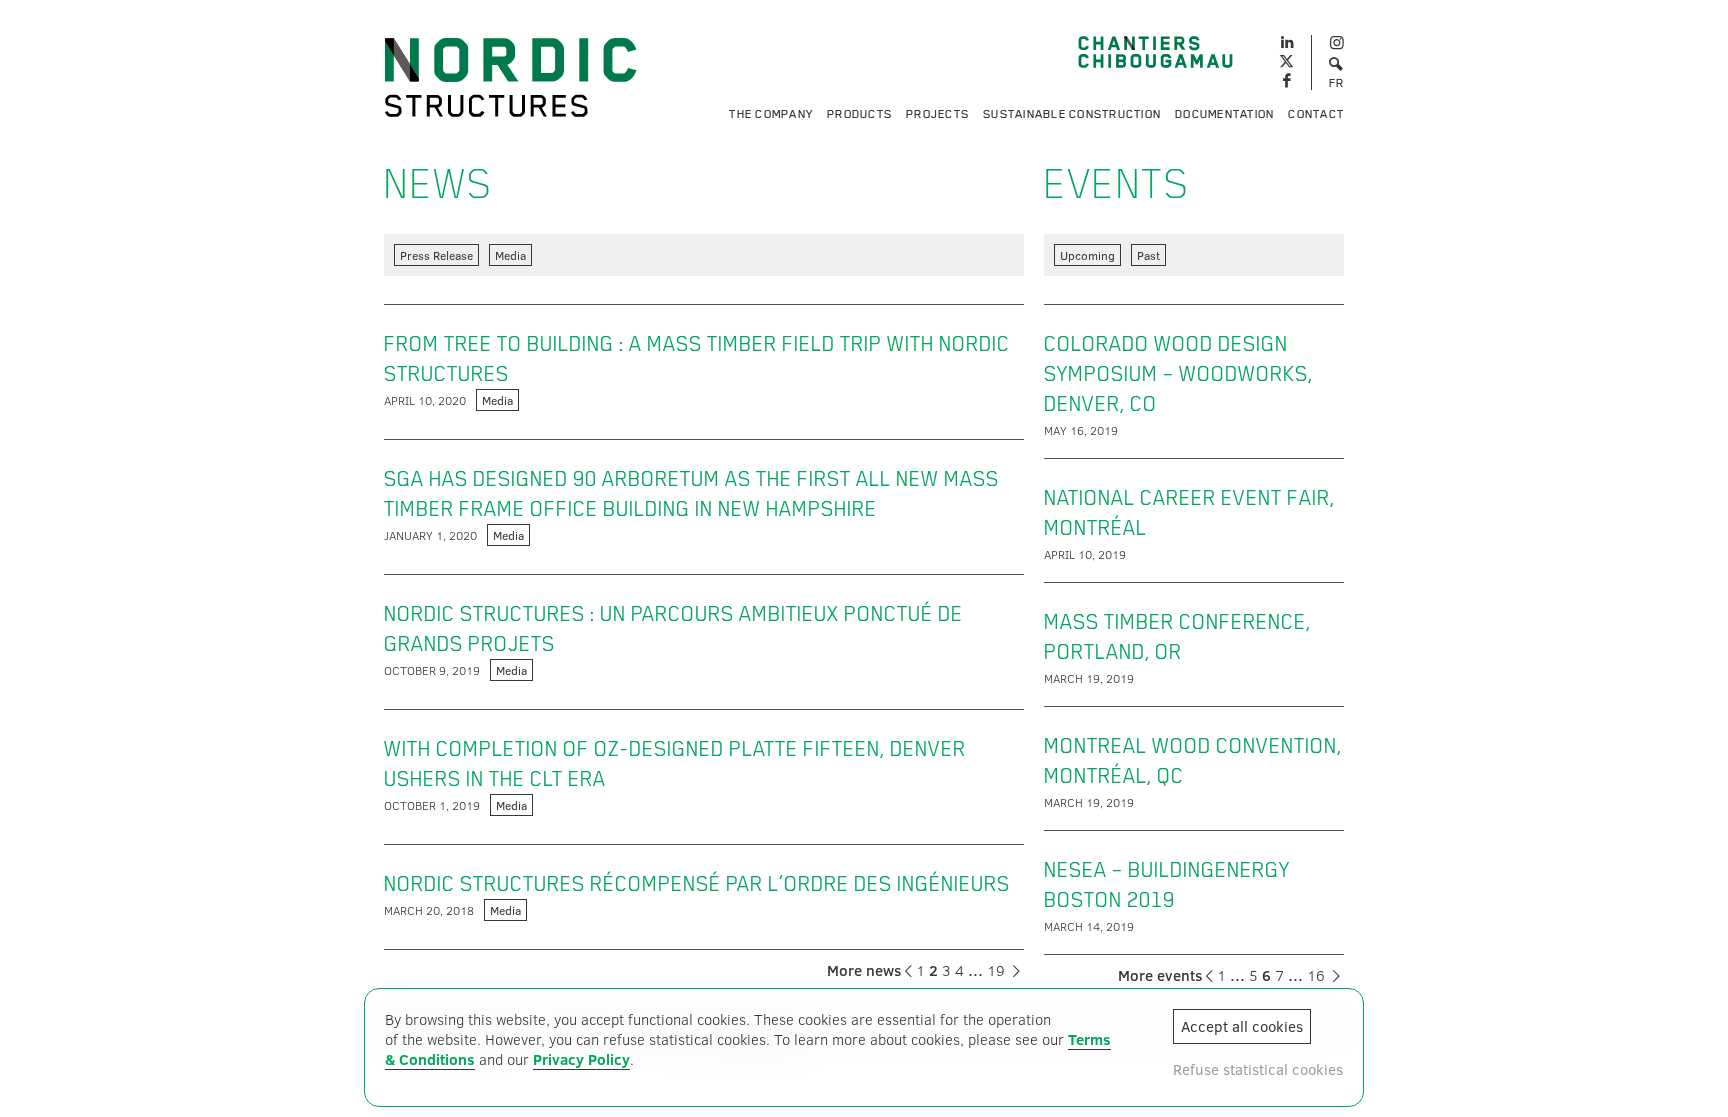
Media (510, 255)
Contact (1316, 114)
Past (1148, 255)
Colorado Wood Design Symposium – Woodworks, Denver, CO (1178, 374)
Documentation (1224, 114)
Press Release (436, 255)
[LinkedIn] (1286, 40)
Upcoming (1087, 255)
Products (859, 114)
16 (1316, 975)
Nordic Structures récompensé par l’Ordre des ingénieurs (697, 884)
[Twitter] (1286, 62)
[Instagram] (1336, 43)
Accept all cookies (1242, 1026)
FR (1337, 83)
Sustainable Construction (1072, 114)
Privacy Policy (581, 1059)
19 (996, 970)
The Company (771, 114)
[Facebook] (1286, 81)
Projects (937, 114)
